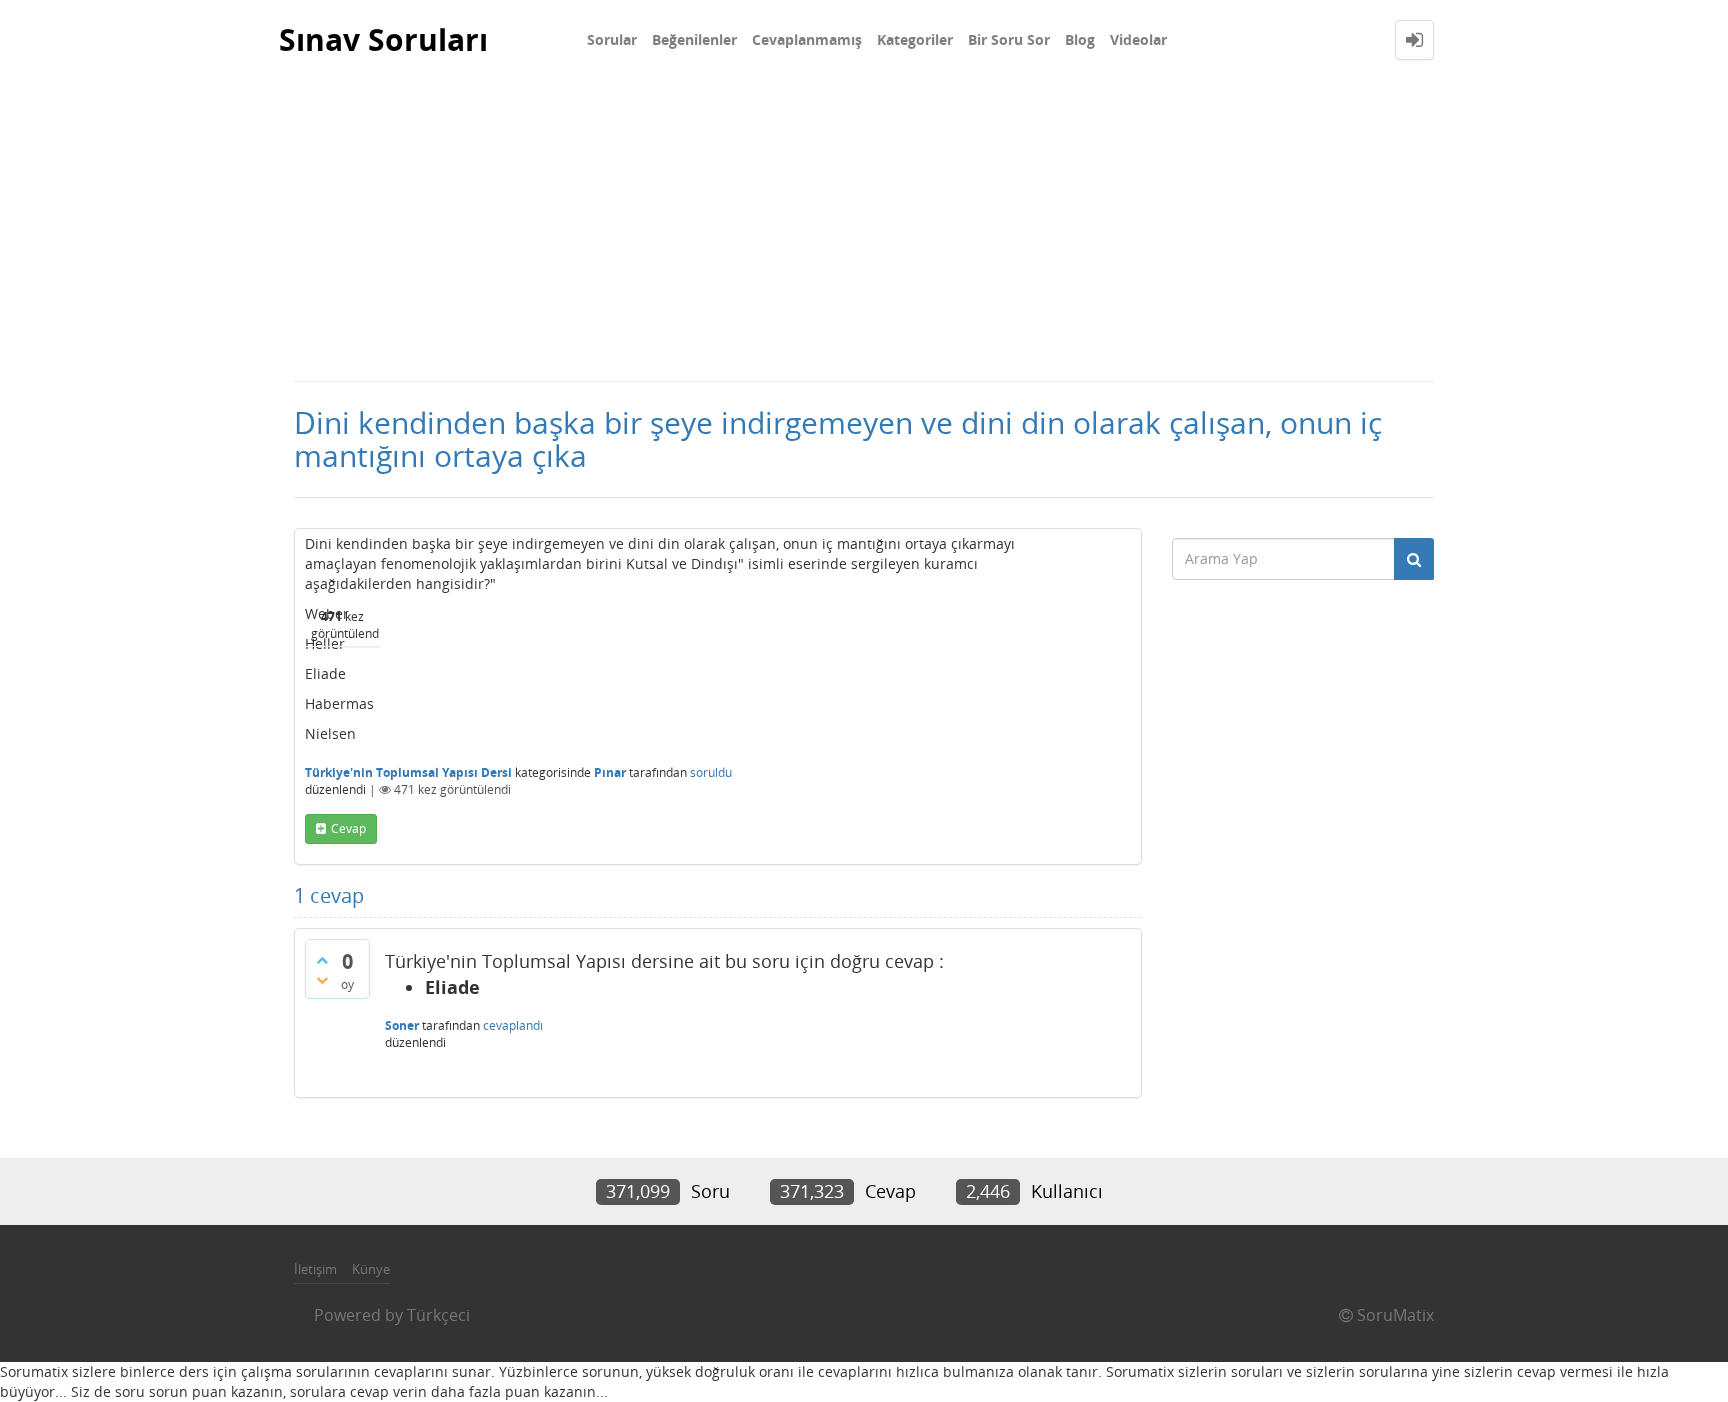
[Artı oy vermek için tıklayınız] (322, 960)
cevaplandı (513, 1025)
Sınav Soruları (383, 39)
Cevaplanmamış (807, 39)
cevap (348, 828)
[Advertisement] (864, 230)
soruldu (711, 772)
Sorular (612, 39)
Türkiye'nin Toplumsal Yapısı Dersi (408, 772)
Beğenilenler (694, 39)
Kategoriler (915, 39)
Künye (371, 1269)
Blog (1080, 39)
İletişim (315, 1269)
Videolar (1138, 39)
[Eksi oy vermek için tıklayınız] (322, 980)
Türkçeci (438, 1315)
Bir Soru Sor (1009, 39)
